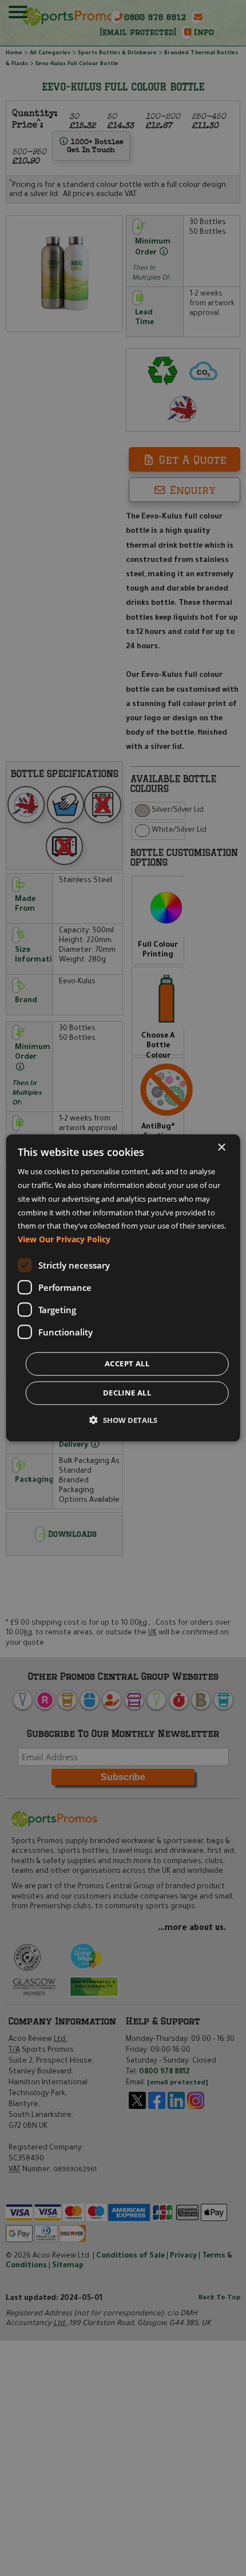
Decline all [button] (127, 1393)
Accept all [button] (127, 1364)
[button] (123, 1421)
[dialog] (123, 1288)
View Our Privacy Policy (64, 1240)
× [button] (221, 1148)
